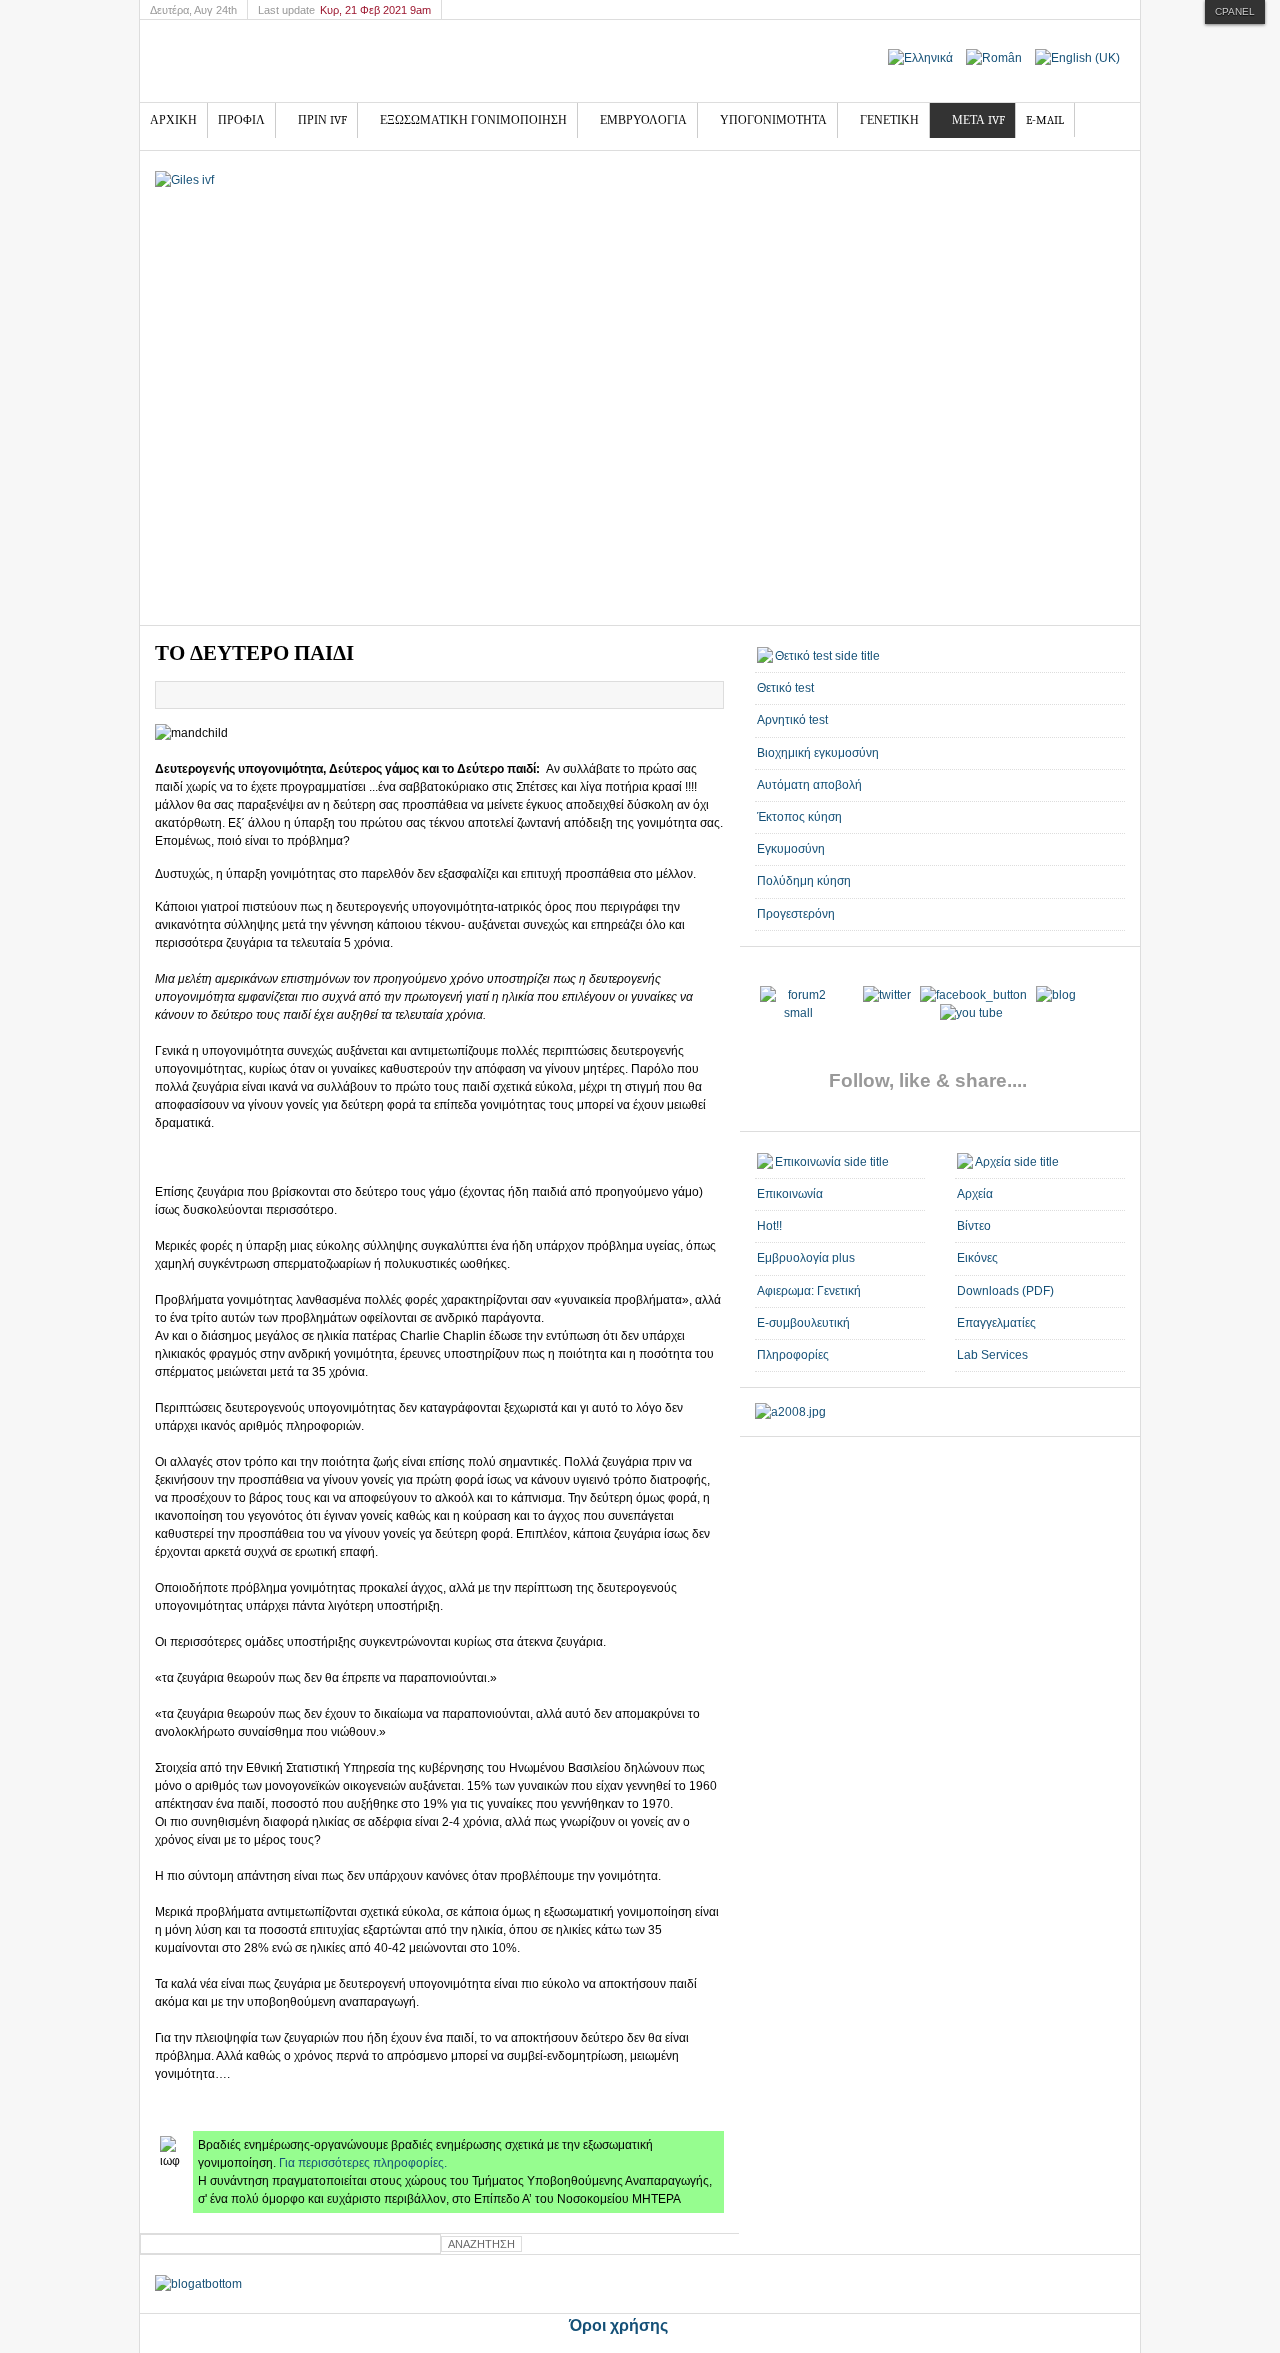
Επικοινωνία (790, 1194)
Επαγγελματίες (996, 1323)
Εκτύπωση (685, 695)
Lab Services (992, 1355)
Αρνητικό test (792, 720)
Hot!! (769, 1226)
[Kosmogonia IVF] (315, 61)
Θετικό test (785, 688)
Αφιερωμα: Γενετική (809, 1291)
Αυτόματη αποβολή (809, 785)
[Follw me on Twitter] (798, 1013)
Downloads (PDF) (1005, 1291)
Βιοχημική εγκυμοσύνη (818, 753)
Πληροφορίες (793, 1355)
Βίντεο (974, 1226)
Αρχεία (975, 1194)
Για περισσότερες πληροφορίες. (363, 2163)
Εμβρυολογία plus (806, 1258)
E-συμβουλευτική (803, 1323)
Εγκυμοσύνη (791, 849)
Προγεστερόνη (796, 914)
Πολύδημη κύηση (804, 881)
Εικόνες (977, 1258)
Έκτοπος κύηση (799, 817)
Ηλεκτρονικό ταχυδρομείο (708, 695)
